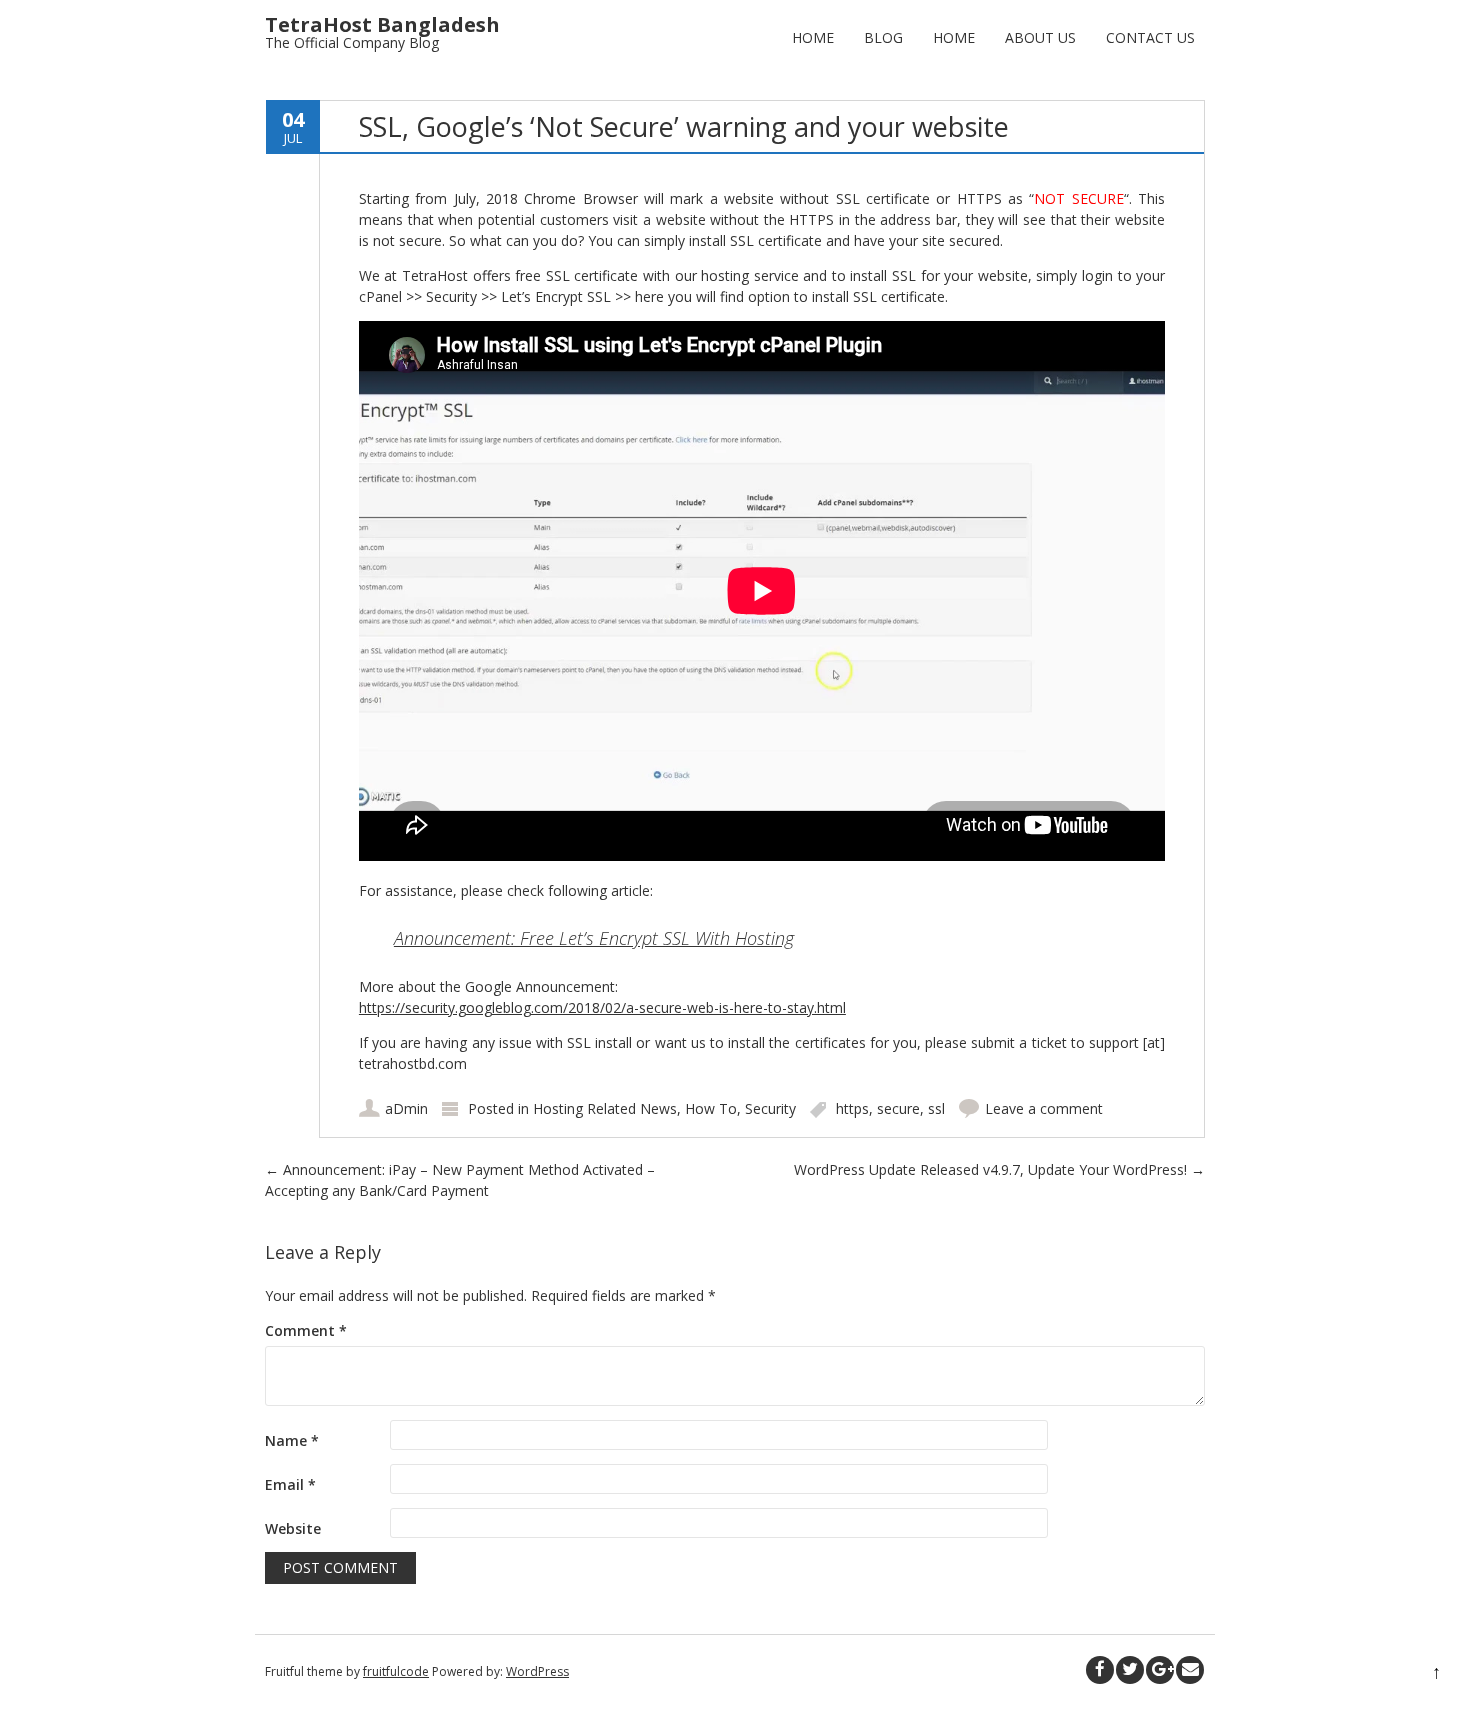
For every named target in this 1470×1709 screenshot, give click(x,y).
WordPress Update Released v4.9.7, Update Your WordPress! (999, 1169)
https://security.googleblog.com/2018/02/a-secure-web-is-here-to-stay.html (602, 1007)
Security (770, 1108)
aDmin (406, 1108)
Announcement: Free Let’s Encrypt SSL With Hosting (594, 938)
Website (293, 1528)
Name (292, 1440)
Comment (306, 1330)
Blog (883, 37)
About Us (1040, 37)
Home (813, 37)
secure (898, 1108)
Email (290, 1484)
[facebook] (1100, 1670)
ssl (936, 1108)
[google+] (1160, 1670)
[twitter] (1130, 1670)
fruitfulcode (396, 1671)
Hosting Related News (605, 1108)
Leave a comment (1044, 1108)
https (852, 1108)
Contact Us (1150, 37)
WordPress (537, 1671)
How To (711, 1108)
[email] (1190, 1670)
